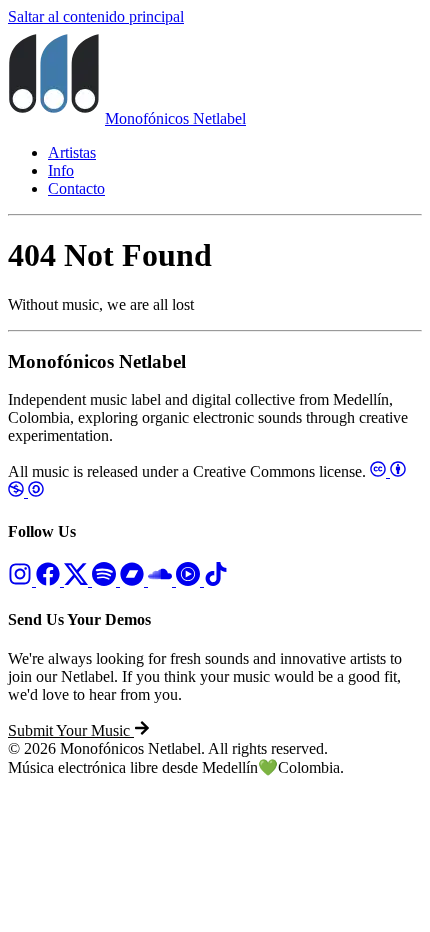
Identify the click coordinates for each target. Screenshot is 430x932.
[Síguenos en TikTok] (216, 580)
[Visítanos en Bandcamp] (134, 580)
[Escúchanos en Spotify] (106, 580)
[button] (79, 730)
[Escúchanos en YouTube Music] (190, 580)
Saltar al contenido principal (96, 16)
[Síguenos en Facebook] (50, 580)
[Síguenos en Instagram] (22, 580)
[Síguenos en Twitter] (78, 580)
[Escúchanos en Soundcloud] (162, 580)
